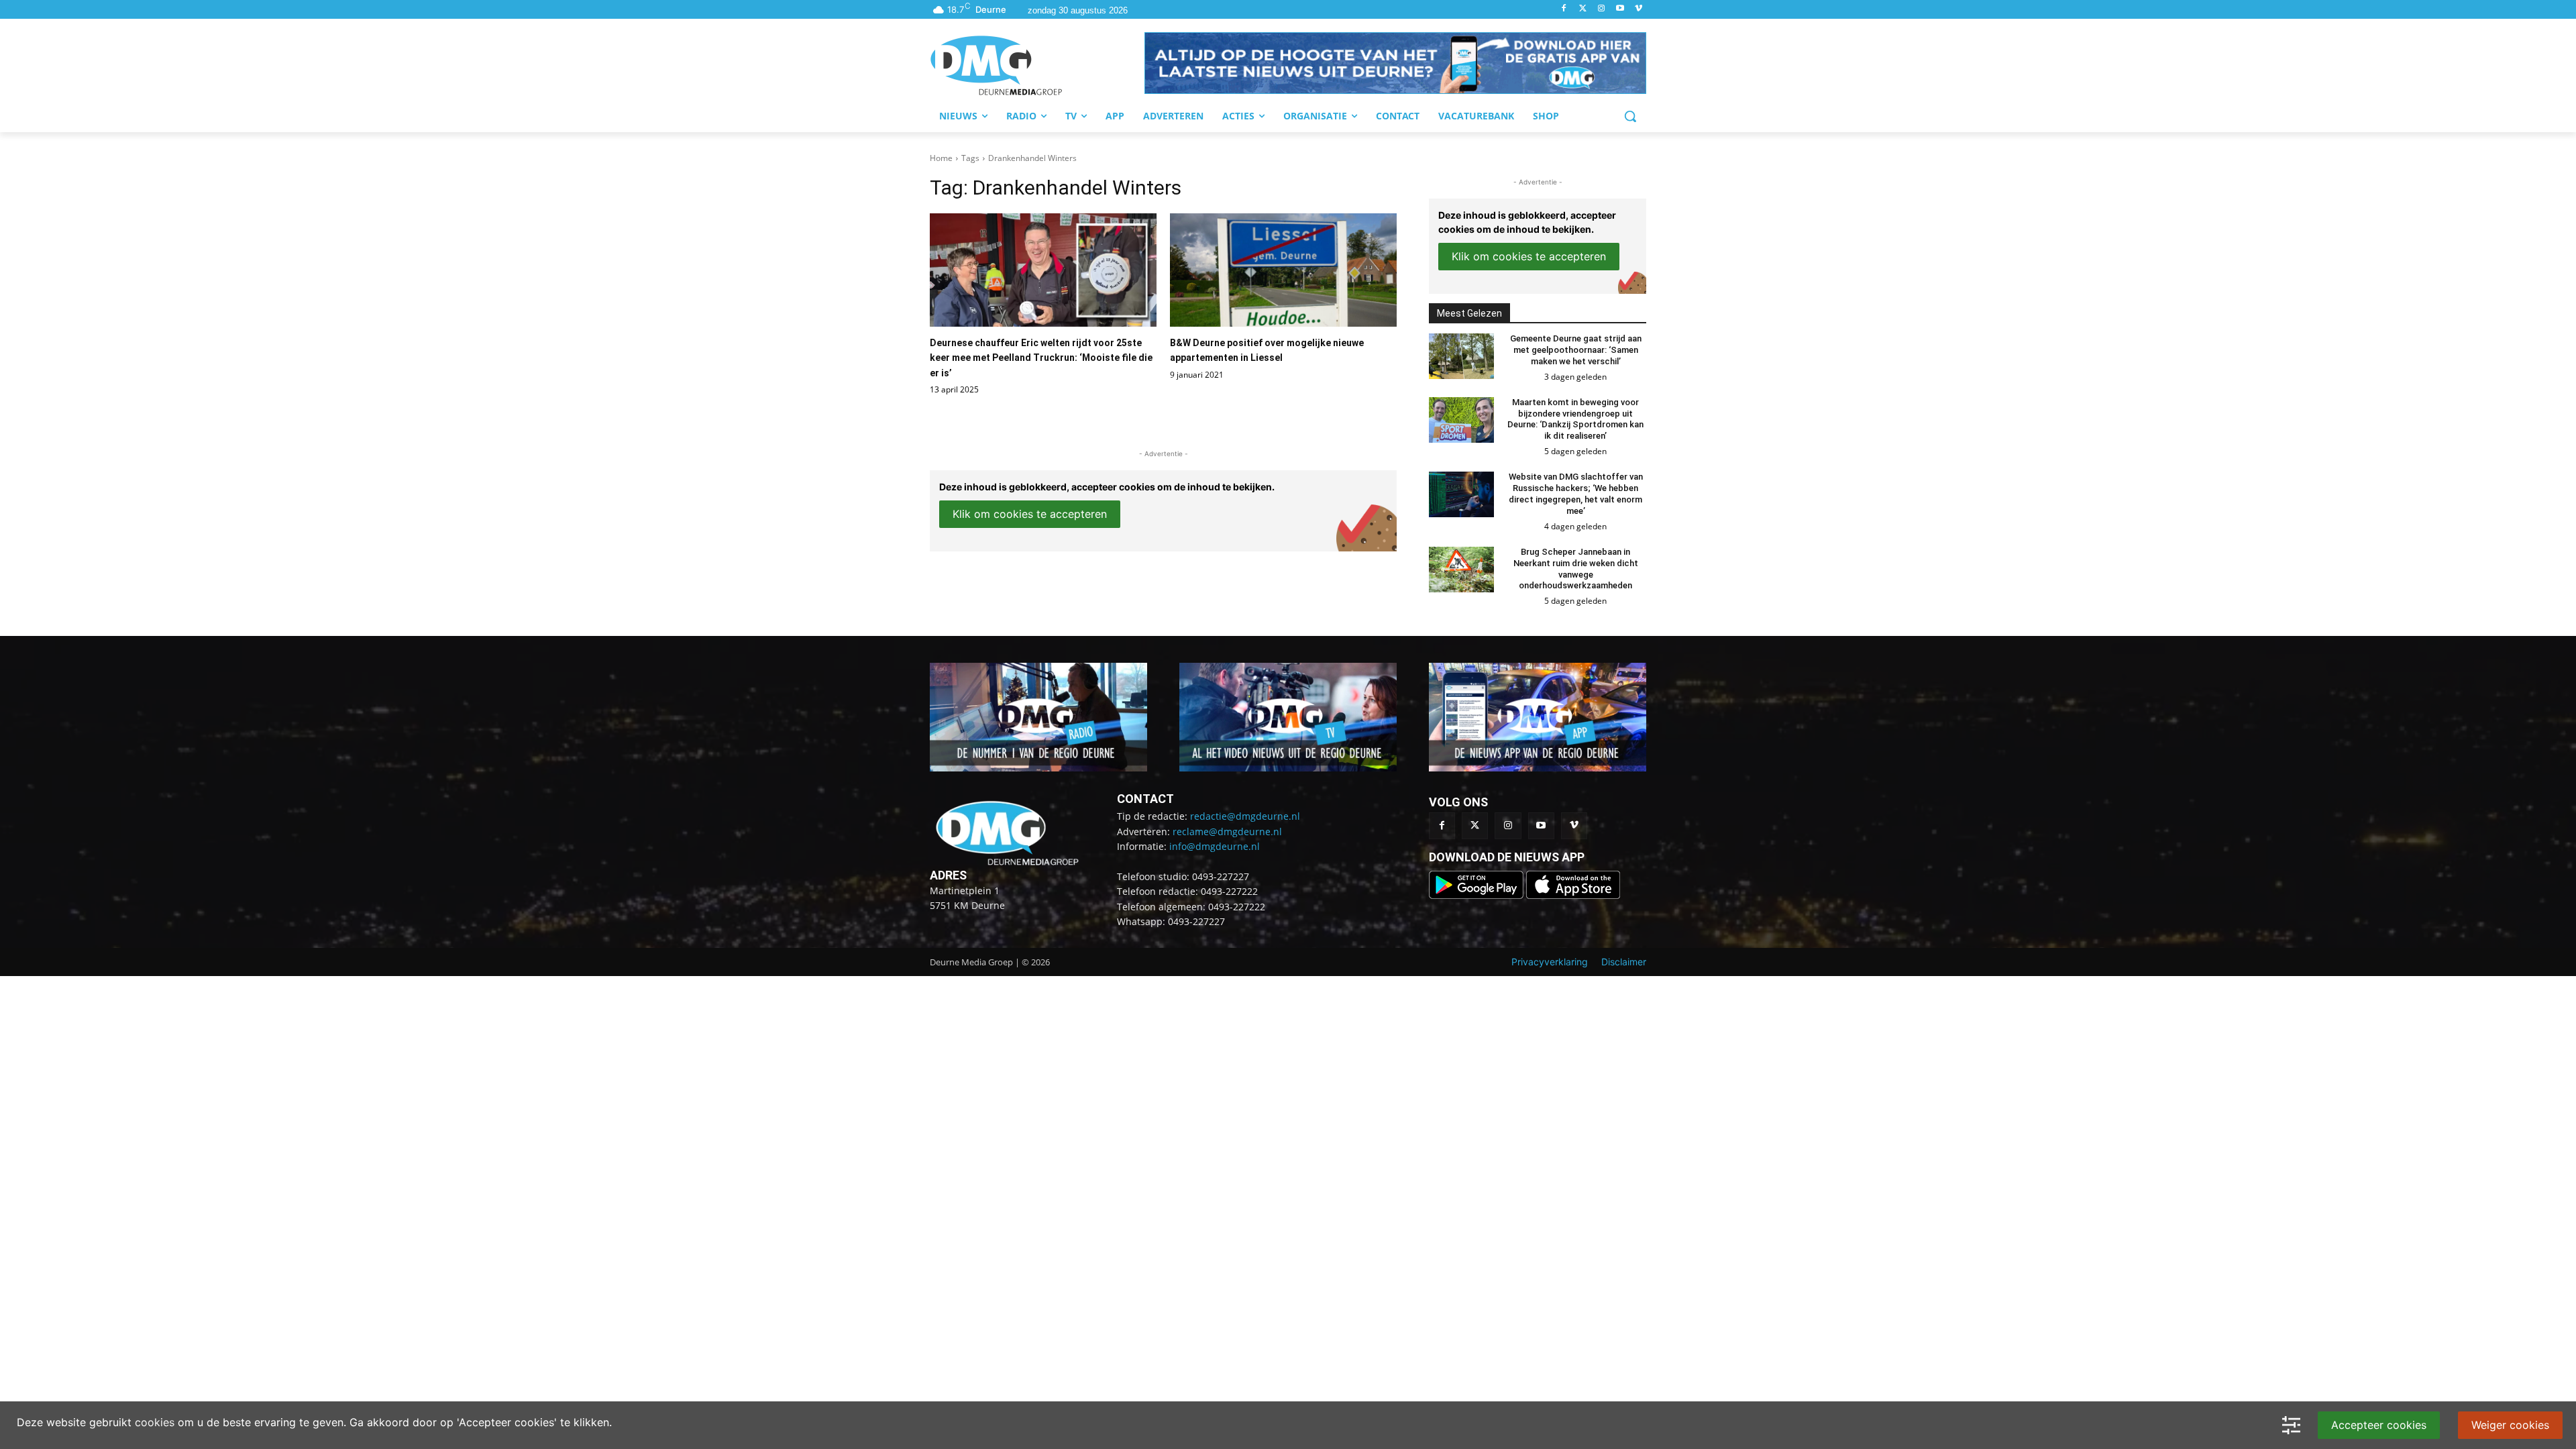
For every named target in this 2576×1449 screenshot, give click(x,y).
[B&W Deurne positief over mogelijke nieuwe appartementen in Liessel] (1283, 270)
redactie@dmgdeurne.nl (1245, 816)
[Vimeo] (1639, 9)
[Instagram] (1602, 9)
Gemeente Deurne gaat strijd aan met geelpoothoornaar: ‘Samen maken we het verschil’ (1576, 350)
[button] (1395, 63)
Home (941, 158)
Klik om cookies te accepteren (1030, 514)
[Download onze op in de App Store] (1573, 895)
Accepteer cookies (2379, 1425)
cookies (155, 1422)
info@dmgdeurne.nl (1215, 846)
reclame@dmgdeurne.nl (1227, 831)
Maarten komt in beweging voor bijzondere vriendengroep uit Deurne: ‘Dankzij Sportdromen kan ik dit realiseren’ (1575, 419)
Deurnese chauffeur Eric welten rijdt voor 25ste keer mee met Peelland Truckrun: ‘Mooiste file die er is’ (1041, 358)
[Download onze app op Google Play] (1478, 895)
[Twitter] (1583, 9)
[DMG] (1037, 65)
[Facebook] (1564, 9)
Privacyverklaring (1550, 962)
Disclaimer (1624, 962)
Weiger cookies (2510, 1425)
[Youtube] (1620, 9)
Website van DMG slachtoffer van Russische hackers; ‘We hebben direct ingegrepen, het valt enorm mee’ (1576, 494)
